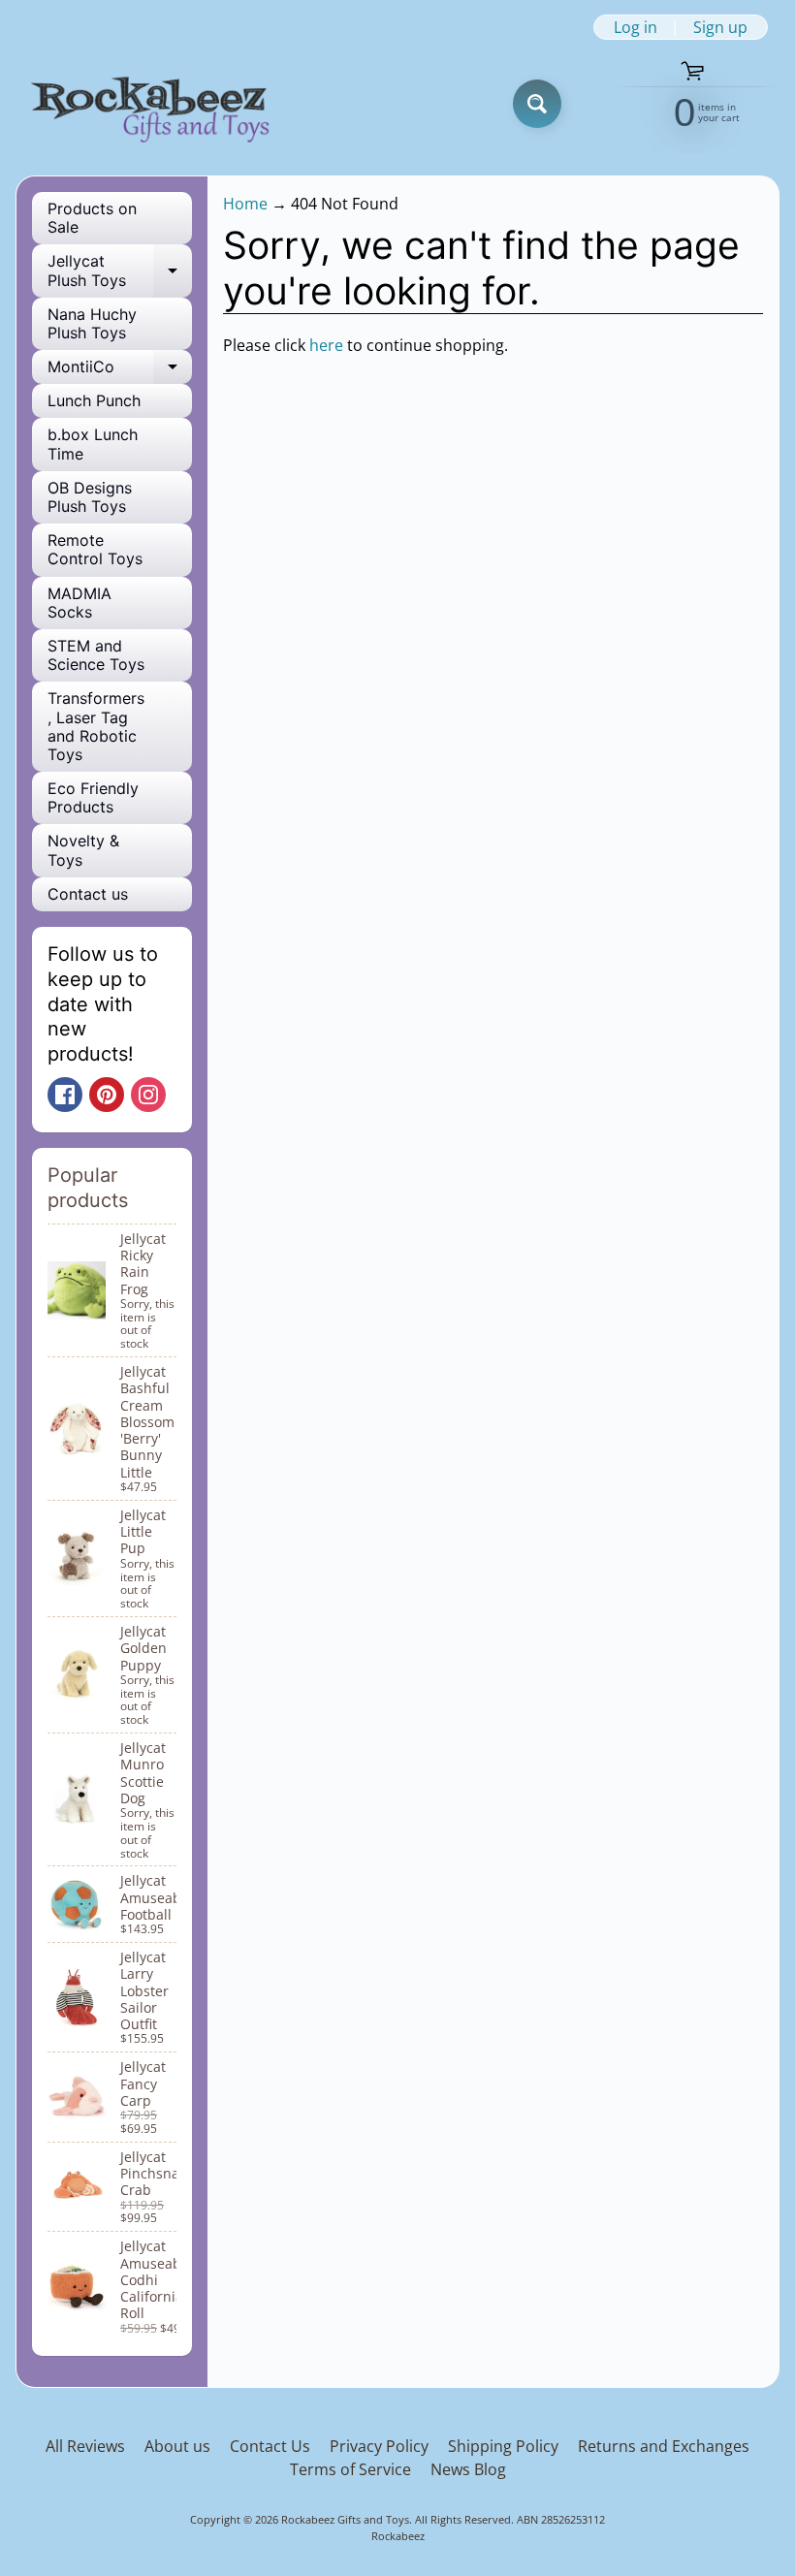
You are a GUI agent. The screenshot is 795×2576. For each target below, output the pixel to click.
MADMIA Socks (79, 603)
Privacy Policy (379, 2446)
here (326, 345)
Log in (636, 27)
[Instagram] (148, 1095)
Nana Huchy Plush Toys (92, 323)
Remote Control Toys (95, 549)
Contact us (88, 894)
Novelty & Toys (83, 850)
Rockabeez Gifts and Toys (345, 2519)
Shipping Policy (503, 2446)
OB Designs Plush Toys (90, 497)
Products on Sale (92, 218)
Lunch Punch (94, 400)
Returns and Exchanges (664, 2446)
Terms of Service (350, 2469)
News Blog (468, 2469)
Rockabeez (398, 2536)
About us (177, 2446)
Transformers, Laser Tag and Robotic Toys (96, 726)
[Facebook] (65, 1095)
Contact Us (270, 2446)
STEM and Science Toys (96, 655)
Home (245, 204)
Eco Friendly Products (93, 797)
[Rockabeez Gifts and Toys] (154, 104)
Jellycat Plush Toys (120, 271)
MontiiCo (120, 370)
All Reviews (85, 2446)
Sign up (720, 27)
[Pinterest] (107, 1095)
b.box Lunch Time (93, 444)
